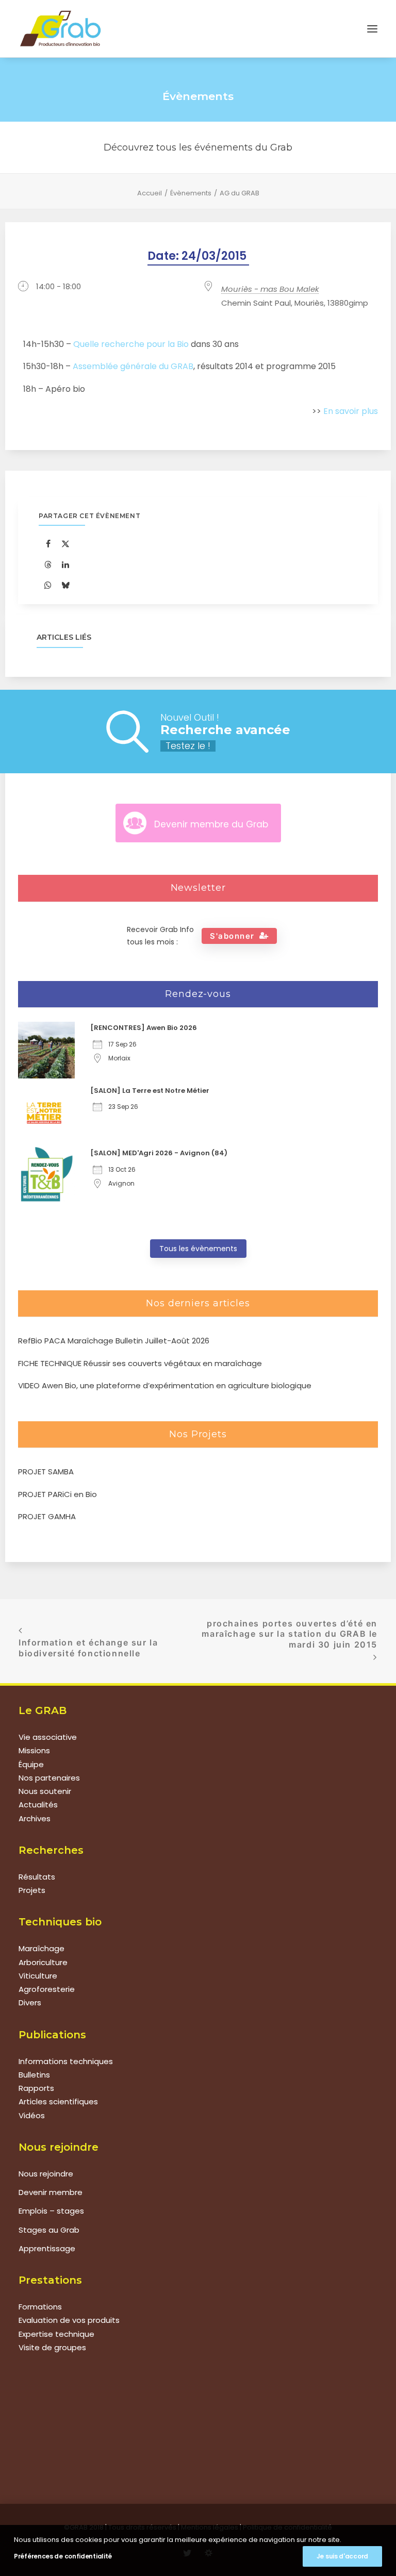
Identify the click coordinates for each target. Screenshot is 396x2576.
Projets (32, 1890)
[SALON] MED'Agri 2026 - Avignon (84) (159, 1153)
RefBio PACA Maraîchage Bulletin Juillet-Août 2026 (114, 1341)
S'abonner (232, 936)
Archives (35, 1818)
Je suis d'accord (342, 2556)
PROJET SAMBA (46, 1472)
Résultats (37, 1877)
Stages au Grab (49, 2230)
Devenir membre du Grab (211, 824)
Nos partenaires (49, 1778)
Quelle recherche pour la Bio (131, 344)
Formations (40, 2307)
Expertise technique (56, 2334)
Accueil (150, 193)
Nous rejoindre (46, 2174)
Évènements (191, 193)
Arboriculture (43, 1962)
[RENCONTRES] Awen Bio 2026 (144, 1028)
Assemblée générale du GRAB (133, 367)
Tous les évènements (198, 1249)
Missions (34, 1750)
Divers (30, 2002)
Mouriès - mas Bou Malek (270, 289)
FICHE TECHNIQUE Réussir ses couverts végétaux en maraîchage (140, 1363)
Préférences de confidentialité (63, 2556)
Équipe (31, 1764)
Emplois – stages (51, 2211)
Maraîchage (42, 1948)
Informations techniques (66, 2061)
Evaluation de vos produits (69, 2320)
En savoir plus (351, 411)
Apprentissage (47, 2248)
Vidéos (32, 2115)
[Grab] (60, 29)
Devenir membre (51, 2192)
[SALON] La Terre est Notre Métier (150, 1091)
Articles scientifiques (58, 2101)
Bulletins (34, 2075)
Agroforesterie (47, 1989)
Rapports (36, 2088)
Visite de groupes (52, 2347)
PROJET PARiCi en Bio (57, 1494)
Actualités (38, 1805)
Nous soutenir (45, 1791)
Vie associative (48, 1737)
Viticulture (38, 1976)
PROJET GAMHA (47, 1516)
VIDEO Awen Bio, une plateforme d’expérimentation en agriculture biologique (165, 1385)
